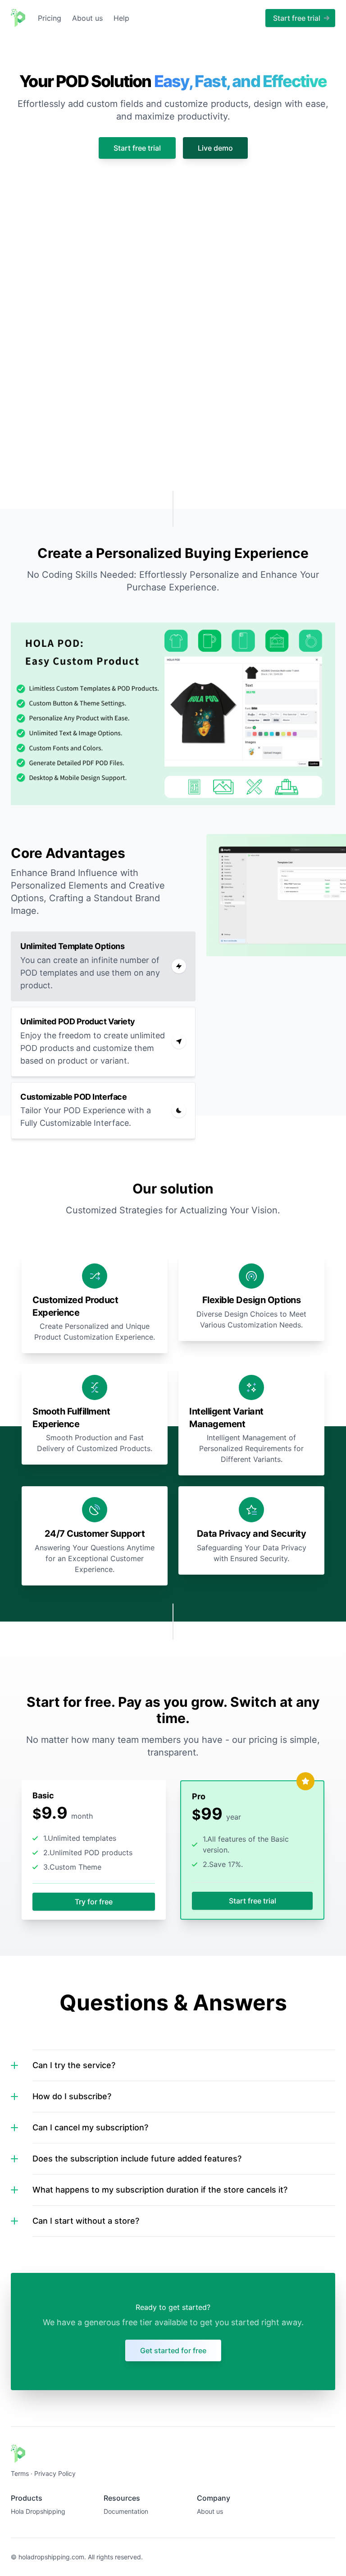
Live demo (215, 148)
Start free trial (137, 148)
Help (121, 18)
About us (87, 18)
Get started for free (173, 2350)
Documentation (126, 2511)
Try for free (94, 1902)
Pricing (50, 18)
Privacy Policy (55, 2473)
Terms (20, 2473)
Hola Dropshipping (38, 2511)
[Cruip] (18, 18)
